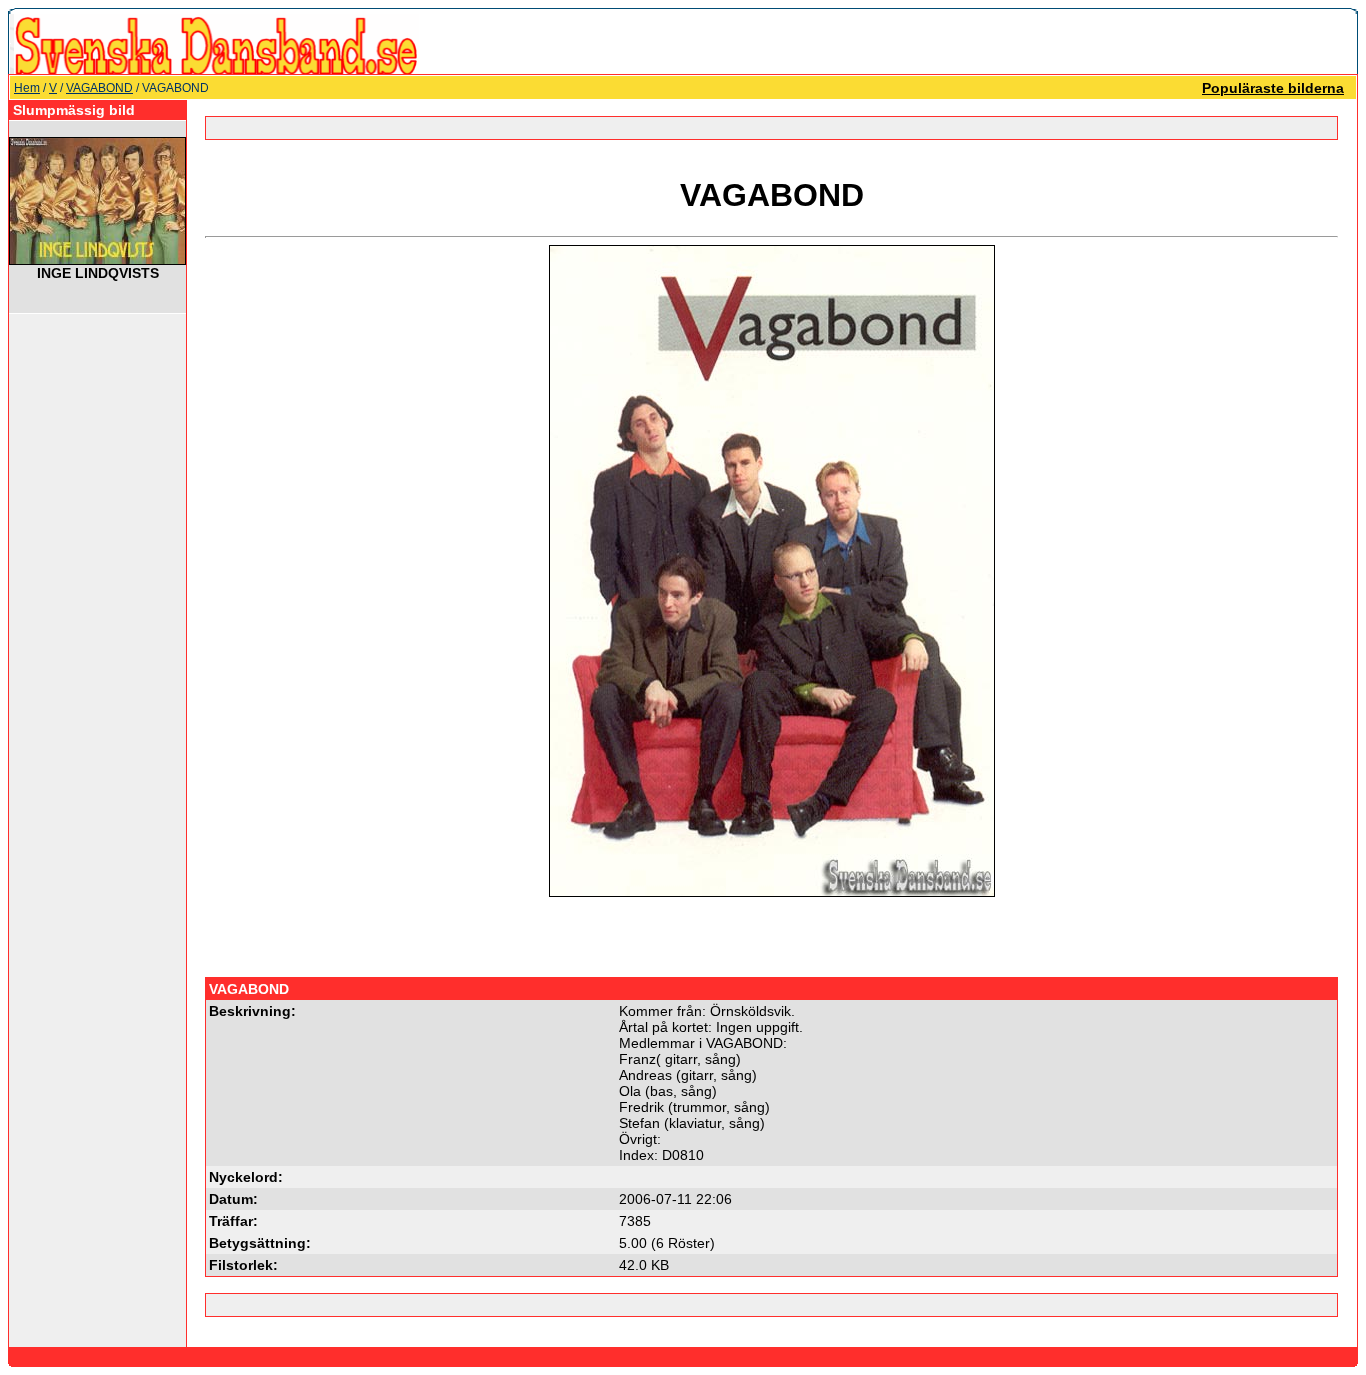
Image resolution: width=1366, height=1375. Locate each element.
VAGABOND (99, 88)
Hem (27, 88)
